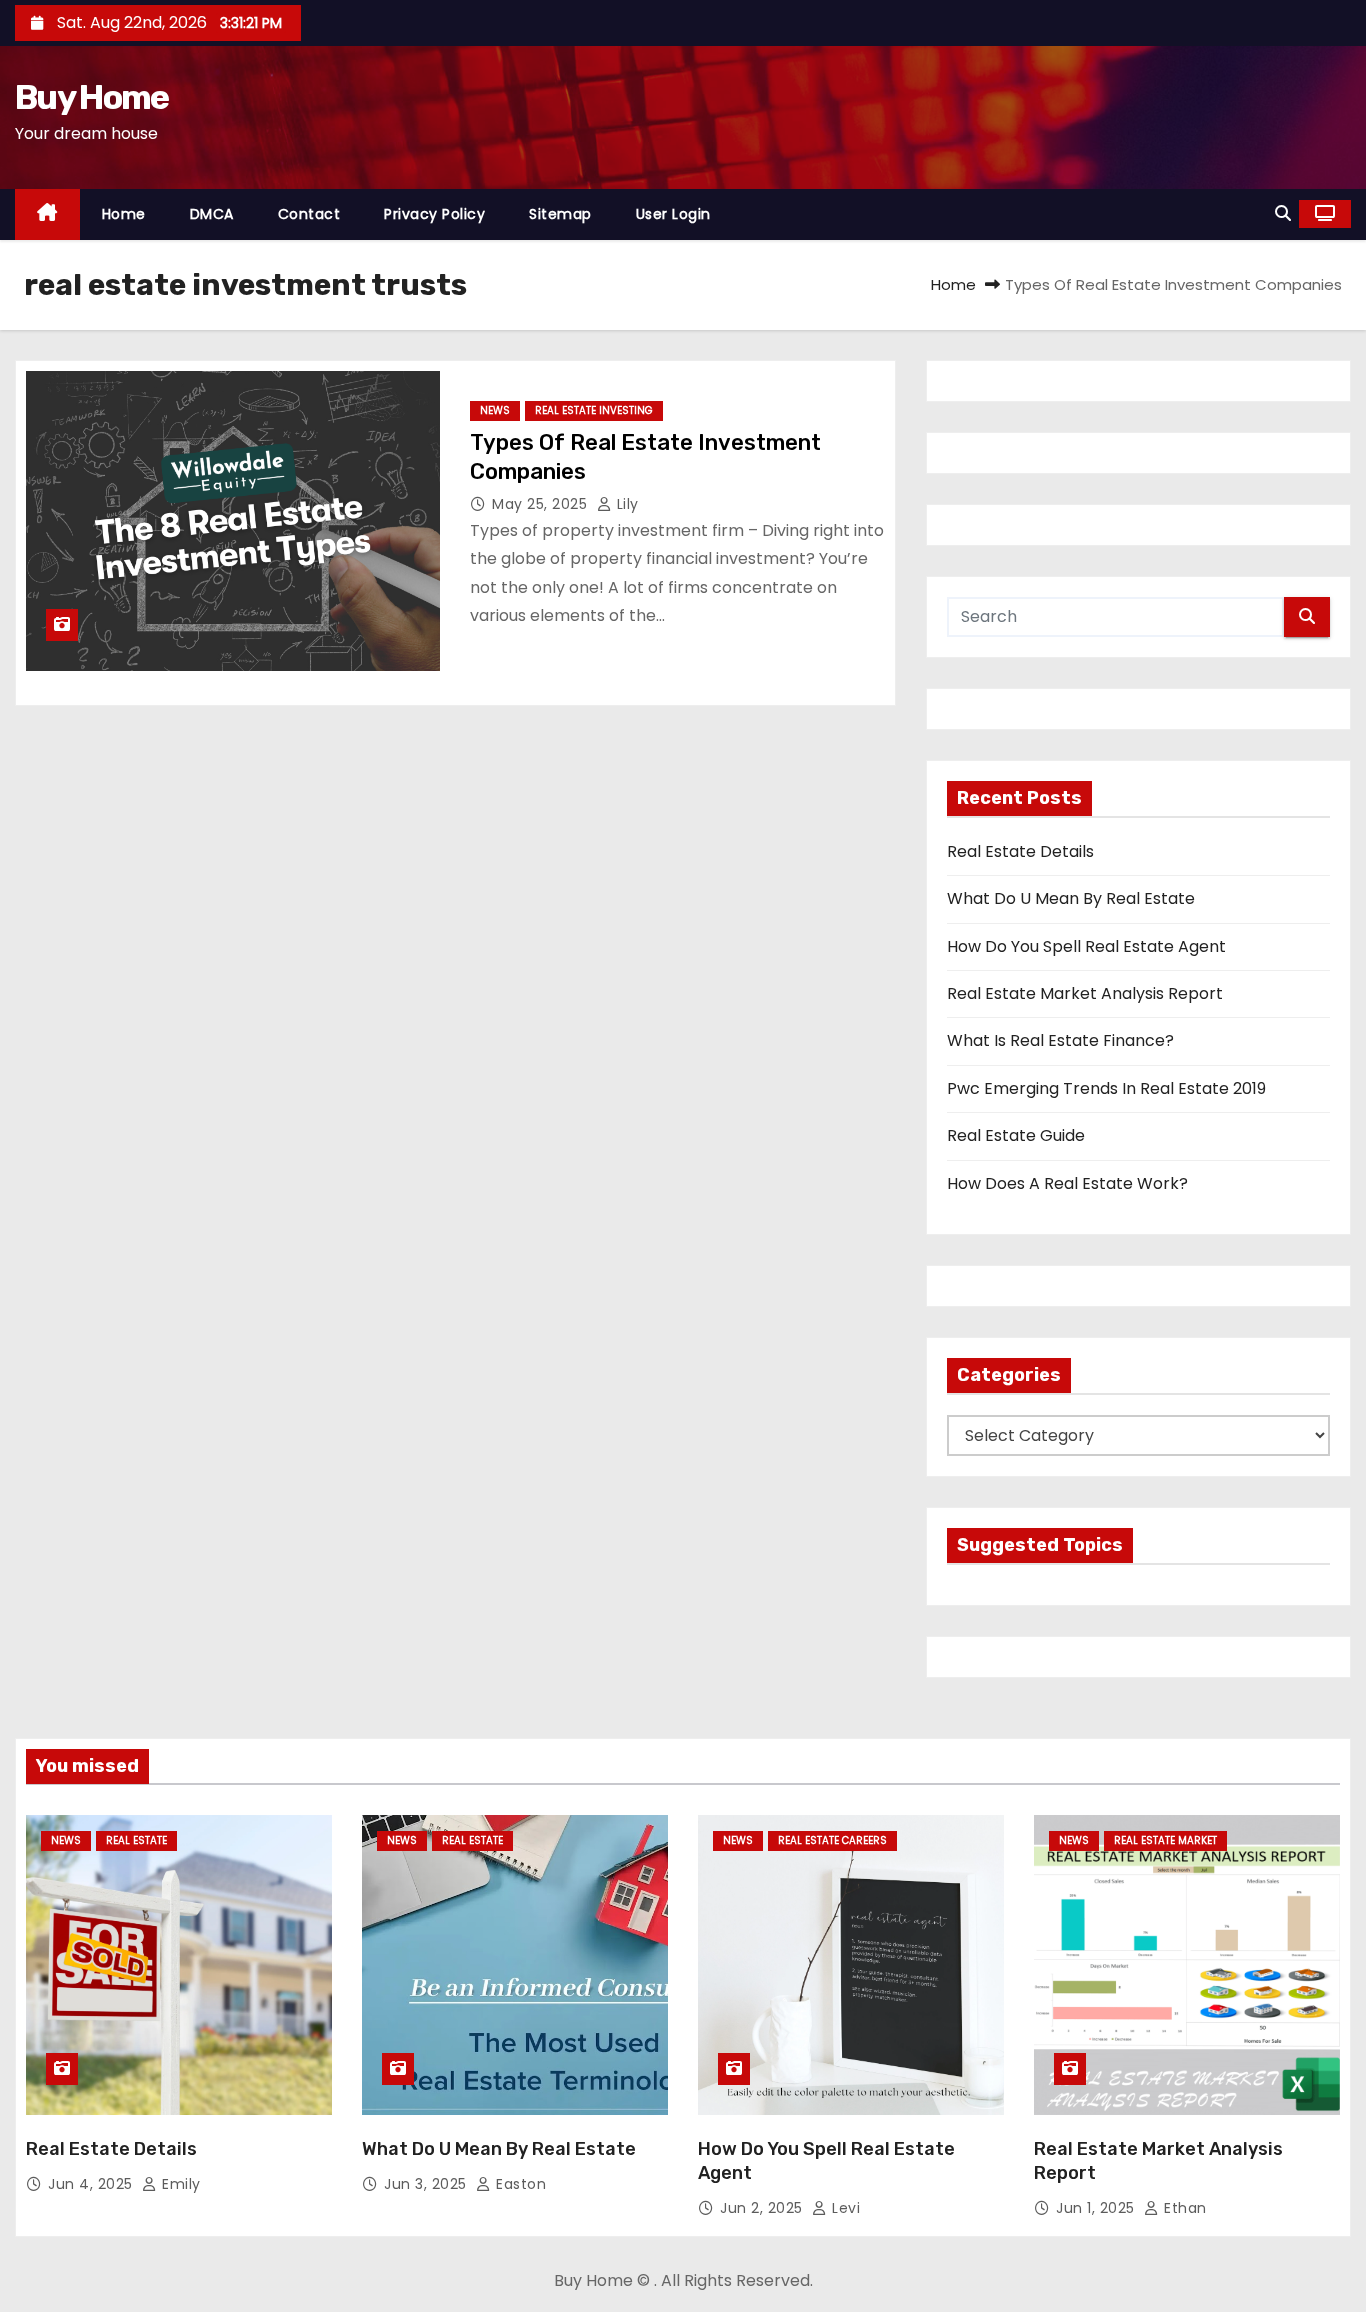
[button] (1283, 213)
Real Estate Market (1165, 1840)
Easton (519, 2184)
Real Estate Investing (594, 410)
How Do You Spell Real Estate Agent (1086, 946)
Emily (179, 2184)
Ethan (1183, 2208)
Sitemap (560, 214)
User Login (673, 214)
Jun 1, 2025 (1097, 2208)
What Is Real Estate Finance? (1060, 1040)
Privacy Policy (434, 214)
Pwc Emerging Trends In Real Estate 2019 (1106, 1088)
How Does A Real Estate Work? (1067, 1183)
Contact (309, 214)
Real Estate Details (1020, 851)
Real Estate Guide (1016, 1135)
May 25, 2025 (542, 504)
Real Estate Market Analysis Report (1085, 993)
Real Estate (136, 1840)
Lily (625, 504)
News (495, 410)
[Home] (47, 214)
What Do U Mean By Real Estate (1071, 898)
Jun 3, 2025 (427, 2184)
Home (124, 214)
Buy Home (91, 97)
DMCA (212, 214)
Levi (844, 2208)
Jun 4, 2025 (92, 2184)
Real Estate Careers (832, 1840)
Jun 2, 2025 (763, 2208)
